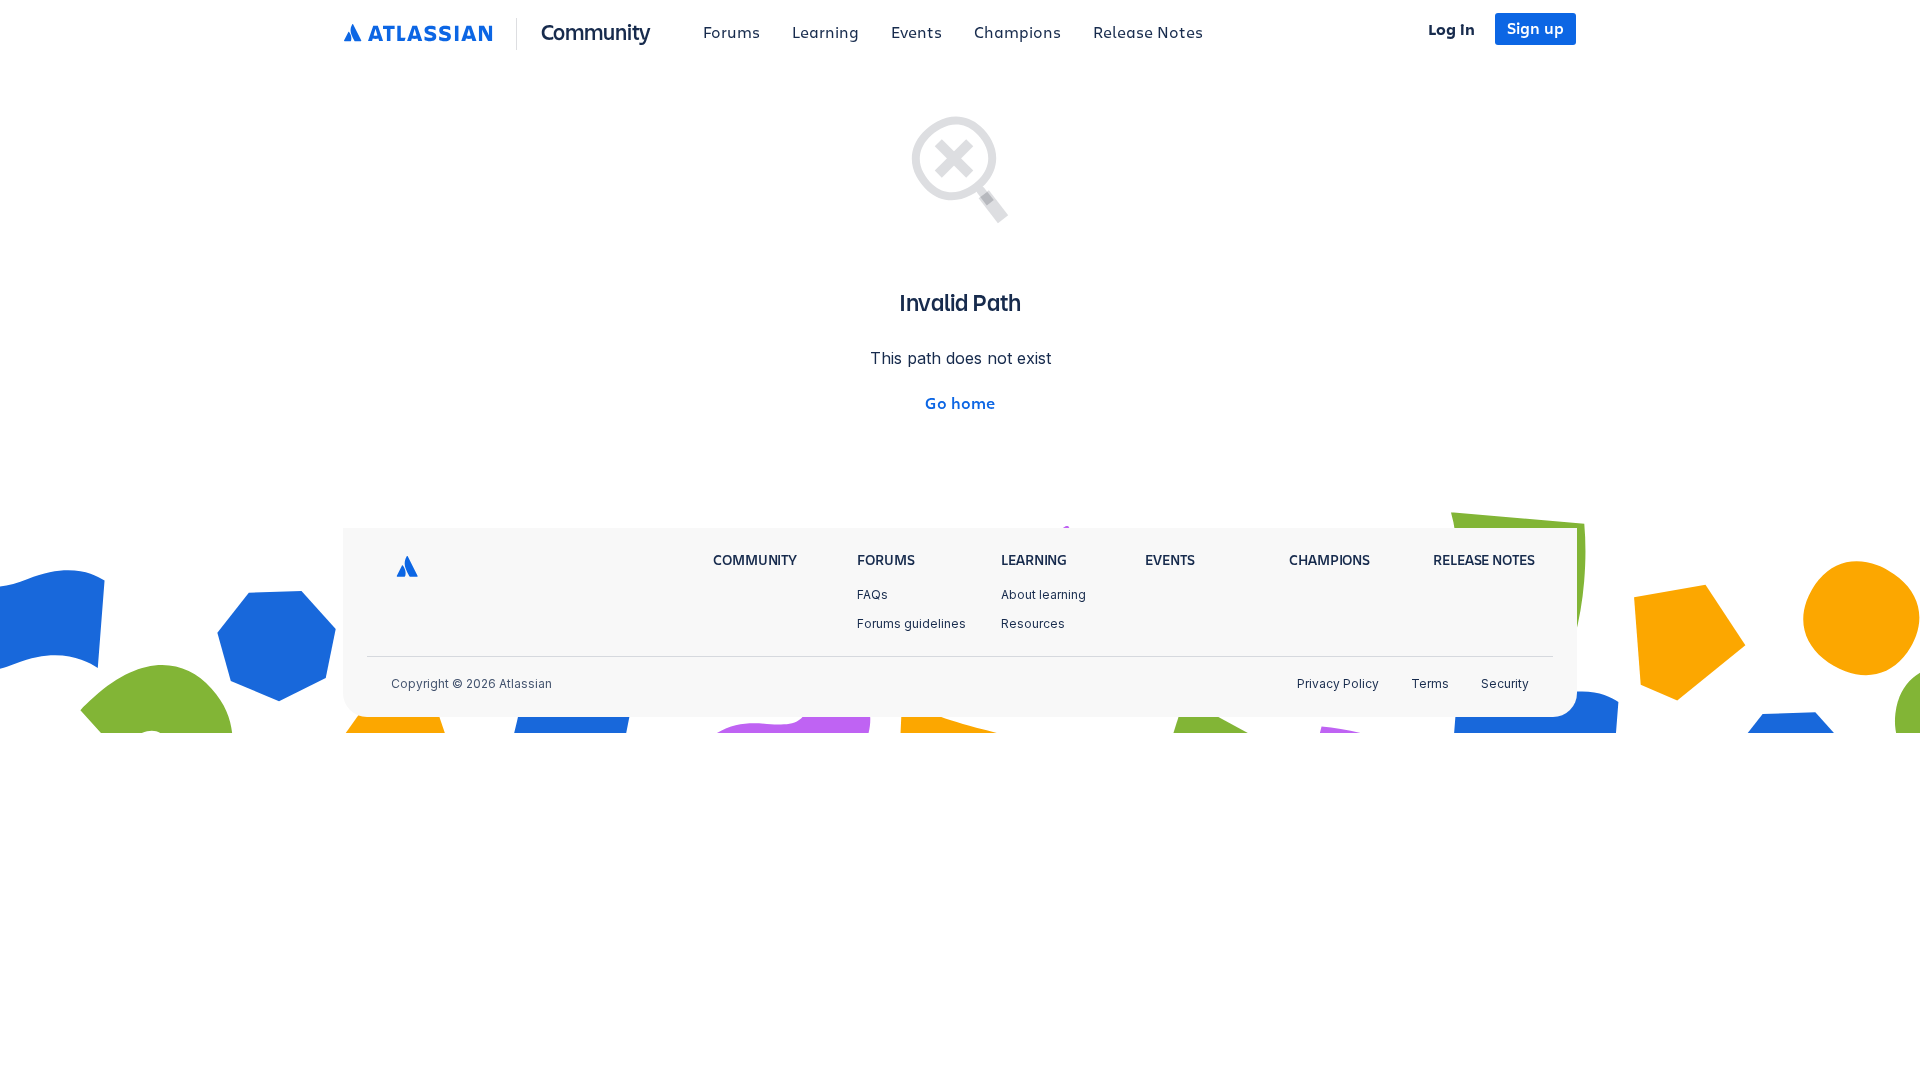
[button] (501, 33)
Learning (825, 33)
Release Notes (1148, 33)
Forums (731, 33)
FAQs (872, 594)
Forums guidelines (911, 623)
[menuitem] (731, 34)
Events (916, 33)
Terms (1430, 683)
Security (1505, 683)
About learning (1043, 594)
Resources (1033, 623)
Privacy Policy (1338, 683)
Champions (1017, 33)
